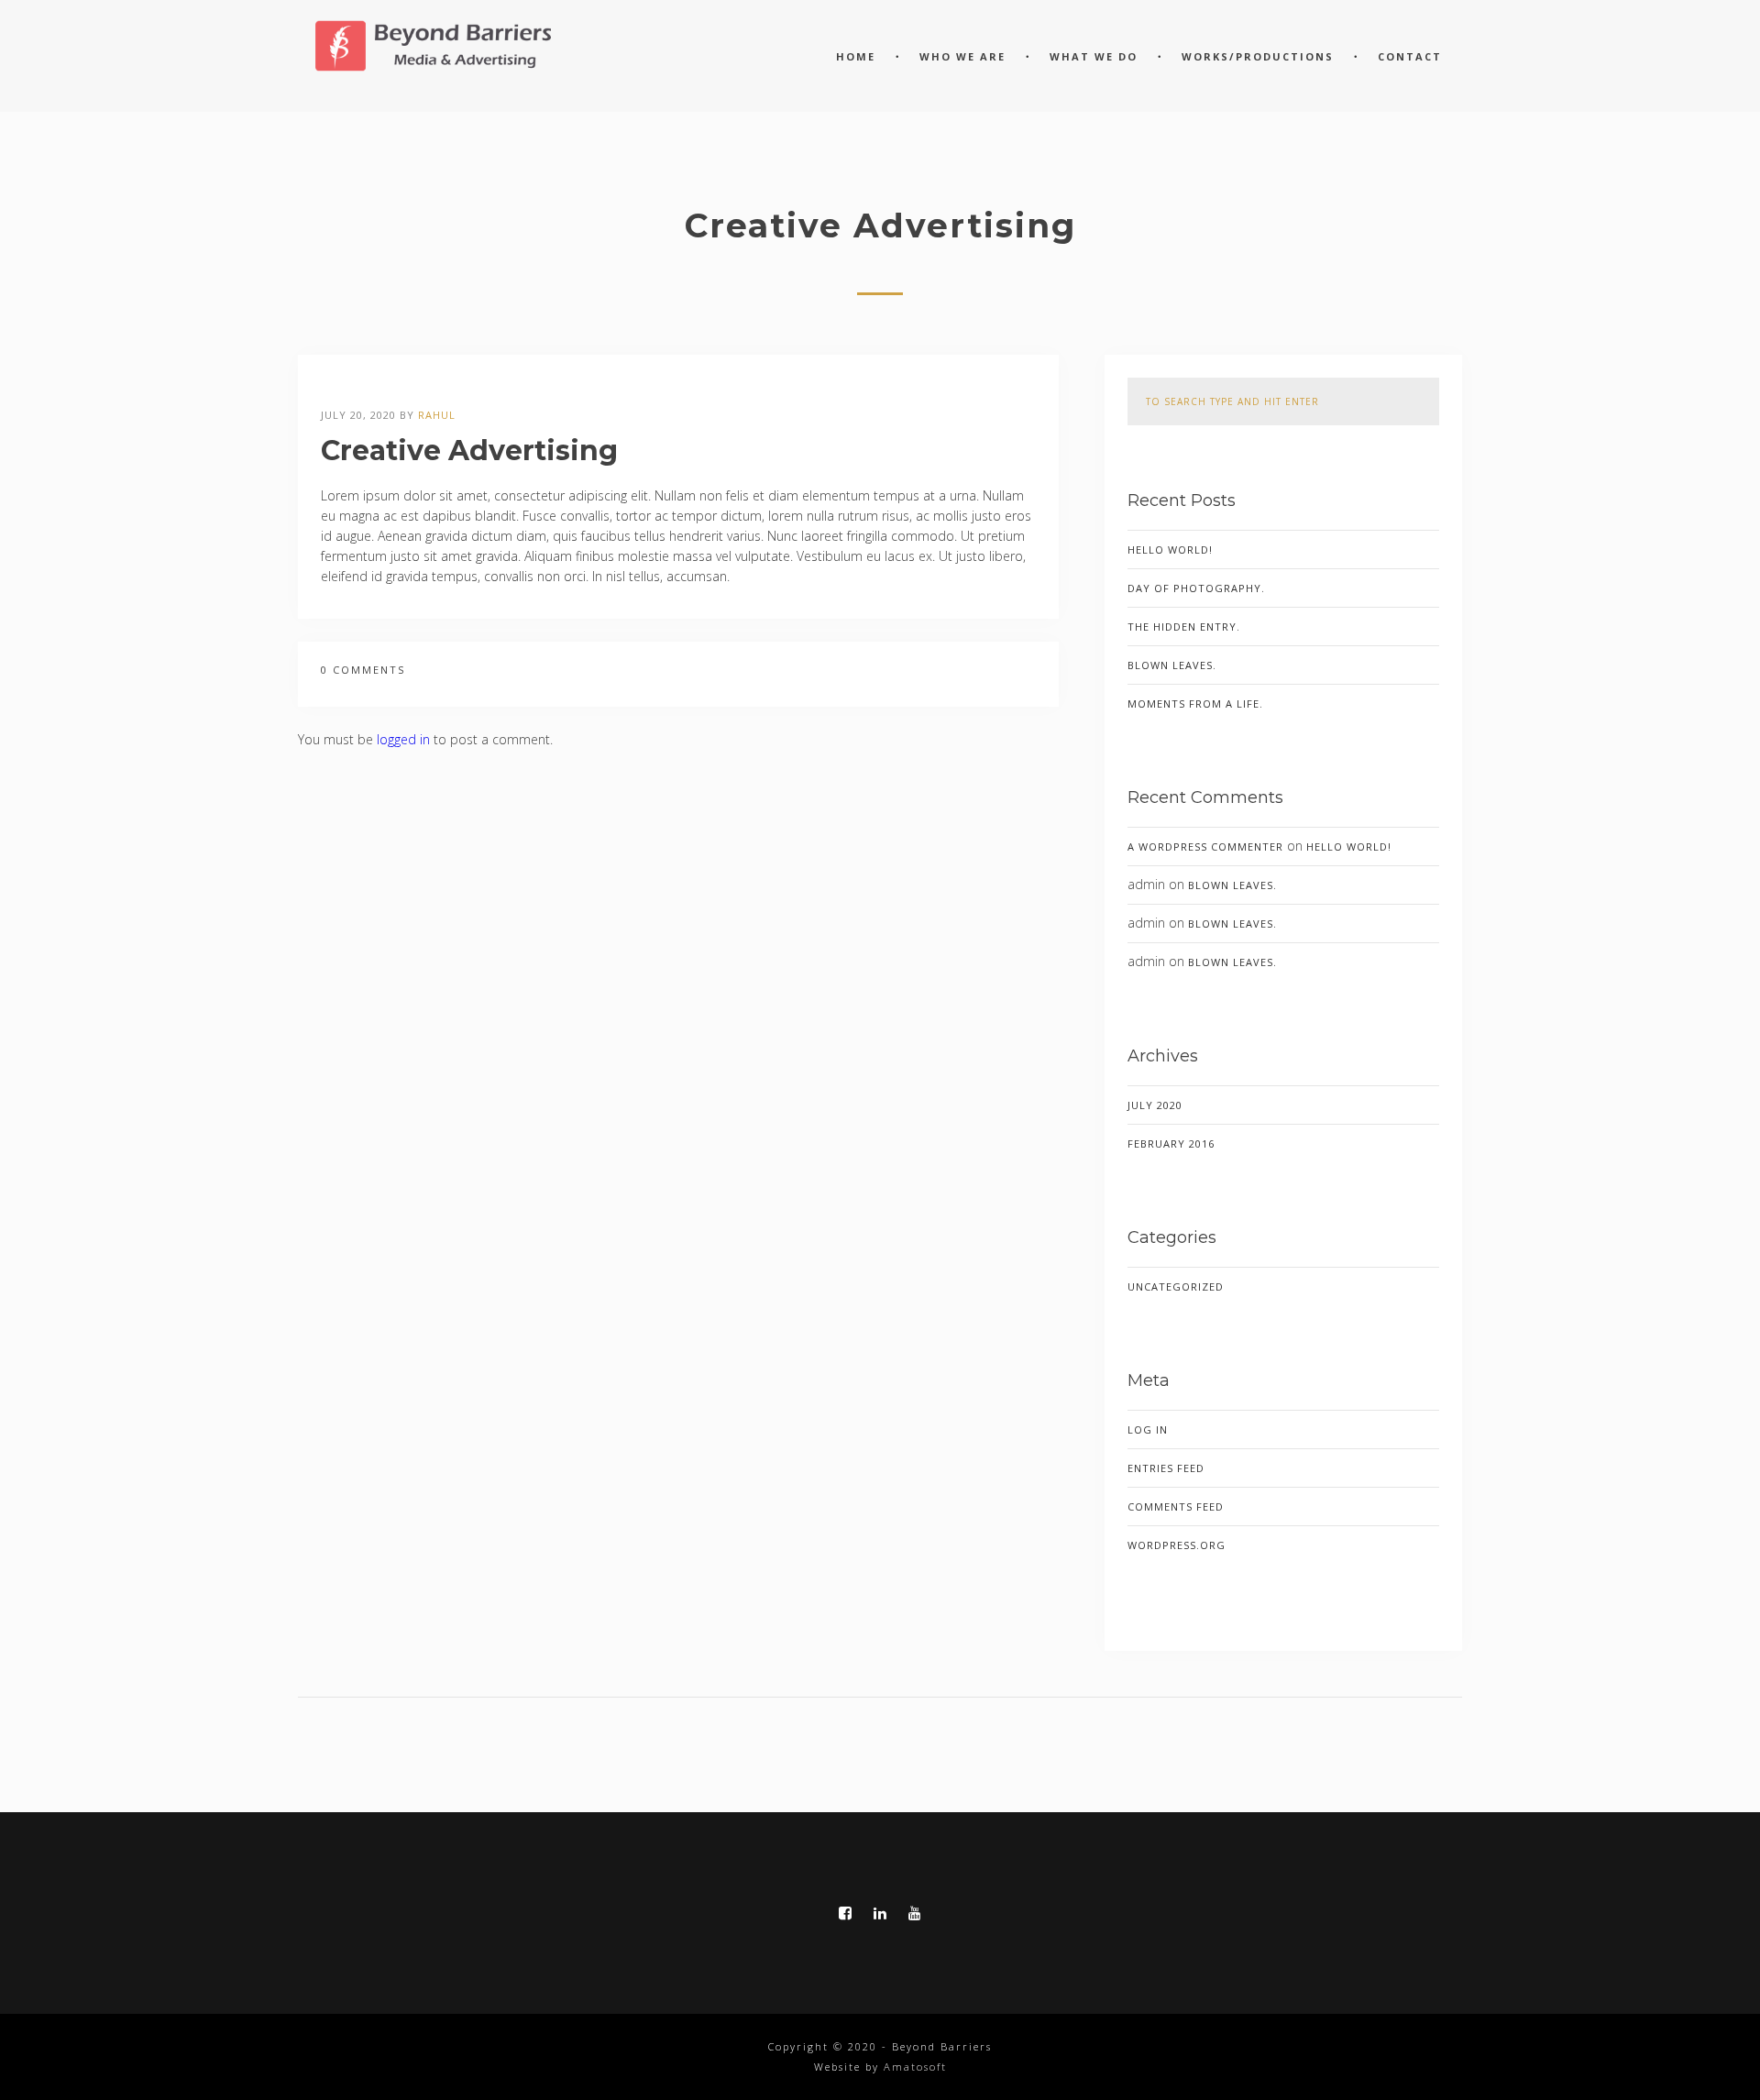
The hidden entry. (1184, 627)
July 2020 (1155, 1105)
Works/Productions (1258, 56)
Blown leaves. (1172, 665)
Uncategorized (1176, 1286)
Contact (1410, 56)
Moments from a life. (1195, 704)
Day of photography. (1196, 588)
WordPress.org (1177, 1545)
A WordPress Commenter (1205, 847)
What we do (1094, 56)
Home (856, 56)
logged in (403, 739)
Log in (1148, 1429)
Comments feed (1176, 1506)
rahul (437, 415)
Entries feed (1166, 1468)
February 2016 (1171, 1143)
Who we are (962, 56)
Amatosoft (915, 2067)
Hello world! (1170, 550)
